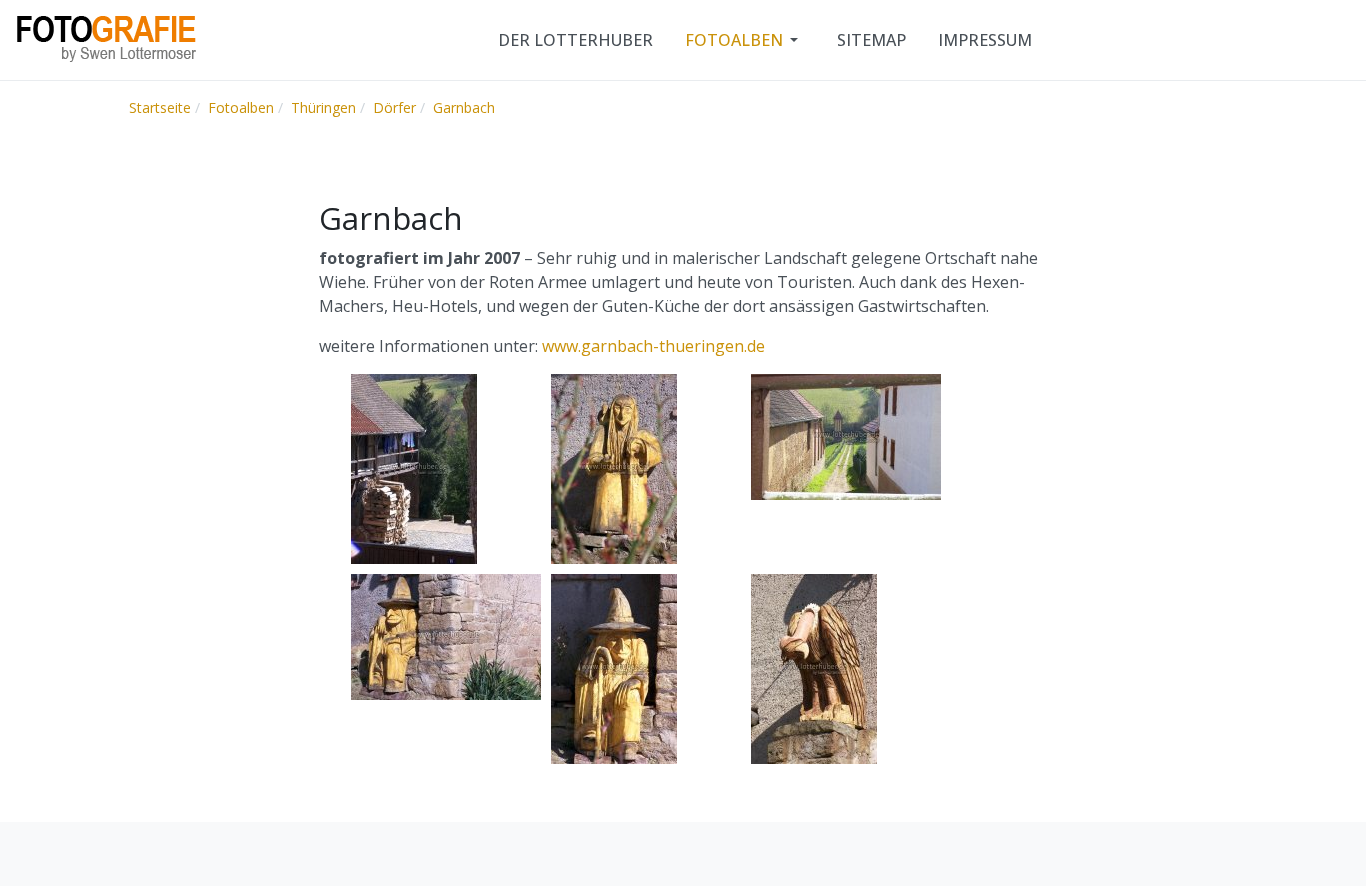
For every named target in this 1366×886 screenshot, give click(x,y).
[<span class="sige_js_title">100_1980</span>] (446, 636)
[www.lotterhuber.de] (106, 38)
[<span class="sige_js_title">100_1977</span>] (414, 468)
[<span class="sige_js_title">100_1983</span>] (614, 468)
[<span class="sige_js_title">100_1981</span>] (814, 668)
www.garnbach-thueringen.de (653, 346)
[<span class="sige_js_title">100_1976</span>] (846, 436)
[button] (745, 40)
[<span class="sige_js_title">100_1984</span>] (614, 668)
